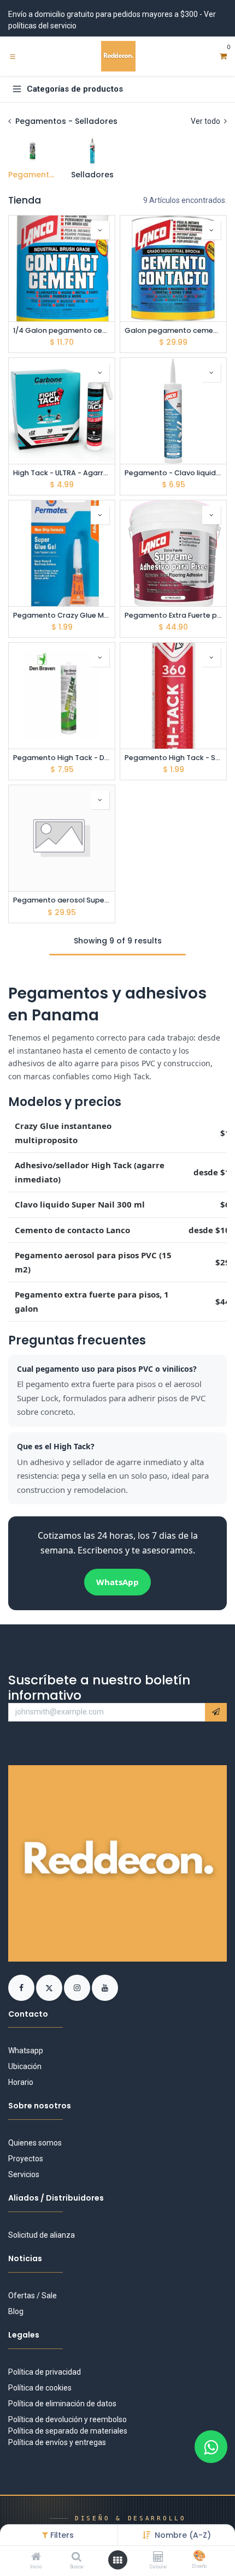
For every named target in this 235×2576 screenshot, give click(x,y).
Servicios (24, 2174)
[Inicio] (36, 2557)
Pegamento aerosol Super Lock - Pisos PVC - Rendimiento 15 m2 (62, 900)
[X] (50, 1987)
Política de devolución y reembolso (67, 2419)
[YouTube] (105, 1987)
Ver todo (206, 121)
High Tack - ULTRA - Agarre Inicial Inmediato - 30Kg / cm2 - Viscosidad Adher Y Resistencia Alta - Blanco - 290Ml (62, 473)
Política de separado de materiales (68, 2431)
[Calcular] (158, 2557)
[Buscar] (77, 2557)
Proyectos (26, 2159)
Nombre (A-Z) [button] (183, 2535)
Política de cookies (40, 2388)
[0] (223, 56)
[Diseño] (199, 2557)
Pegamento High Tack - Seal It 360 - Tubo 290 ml (173, 758)
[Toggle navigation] (13, 56)
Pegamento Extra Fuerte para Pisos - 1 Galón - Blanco (173, 615)
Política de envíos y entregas (57, 2442)
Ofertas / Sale (33, 2296)
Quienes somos (35, 2143)
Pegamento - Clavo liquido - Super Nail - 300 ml (173, 473)
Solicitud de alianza (42, 2235)
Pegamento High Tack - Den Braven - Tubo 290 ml (62, 758)
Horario (21, 2082)
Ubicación (25, 2066)
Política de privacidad (45, 2372)
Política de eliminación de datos (62, 2404)
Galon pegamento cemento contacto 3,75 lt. (173, 330)
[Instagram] (78, 1987)
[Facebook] (22, 1987)
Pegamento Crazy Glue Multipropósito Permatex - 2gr (62, 615)
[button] (100, 230)
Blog (16, 2311)
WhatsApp (117, 1582)
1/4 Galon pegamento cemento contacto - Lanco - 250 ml (62, 330)
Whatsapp (26, 2051)
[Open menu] (117, 2560)
